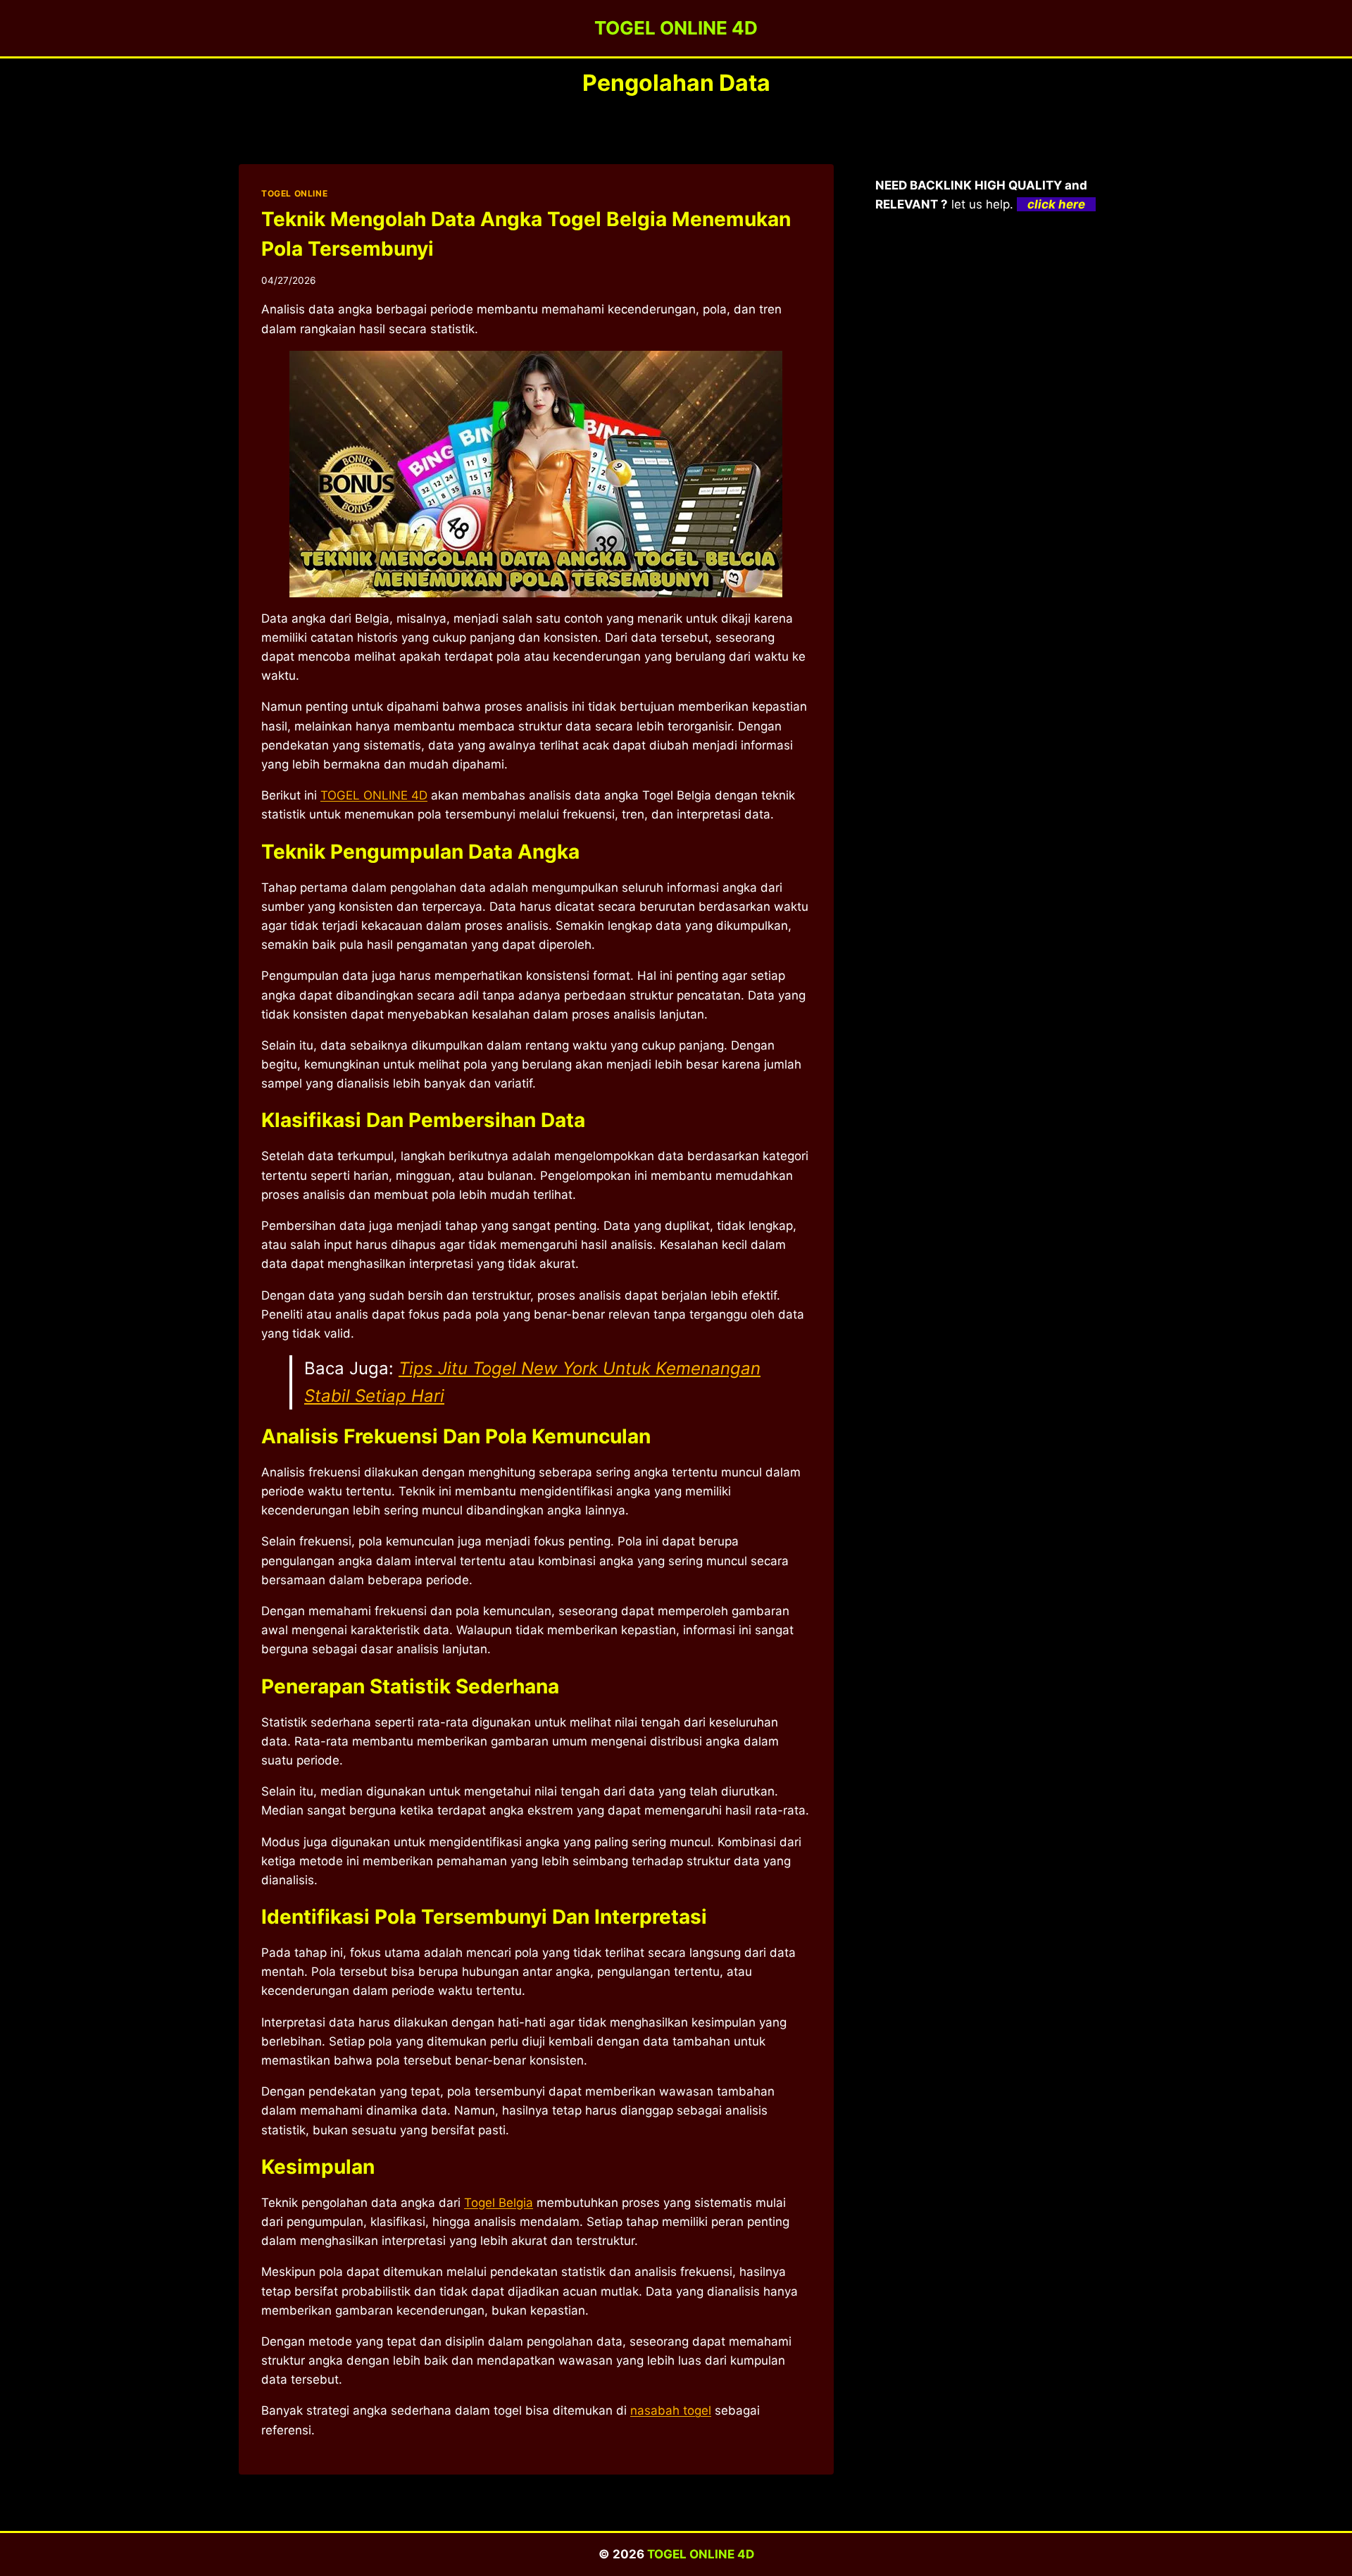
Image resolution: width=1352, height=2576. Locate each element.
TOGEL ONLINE (294, 193)
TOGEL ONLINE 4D (701, 2554)
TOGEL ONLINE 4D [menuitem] (374, 795)
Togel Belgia (499, 2203)
